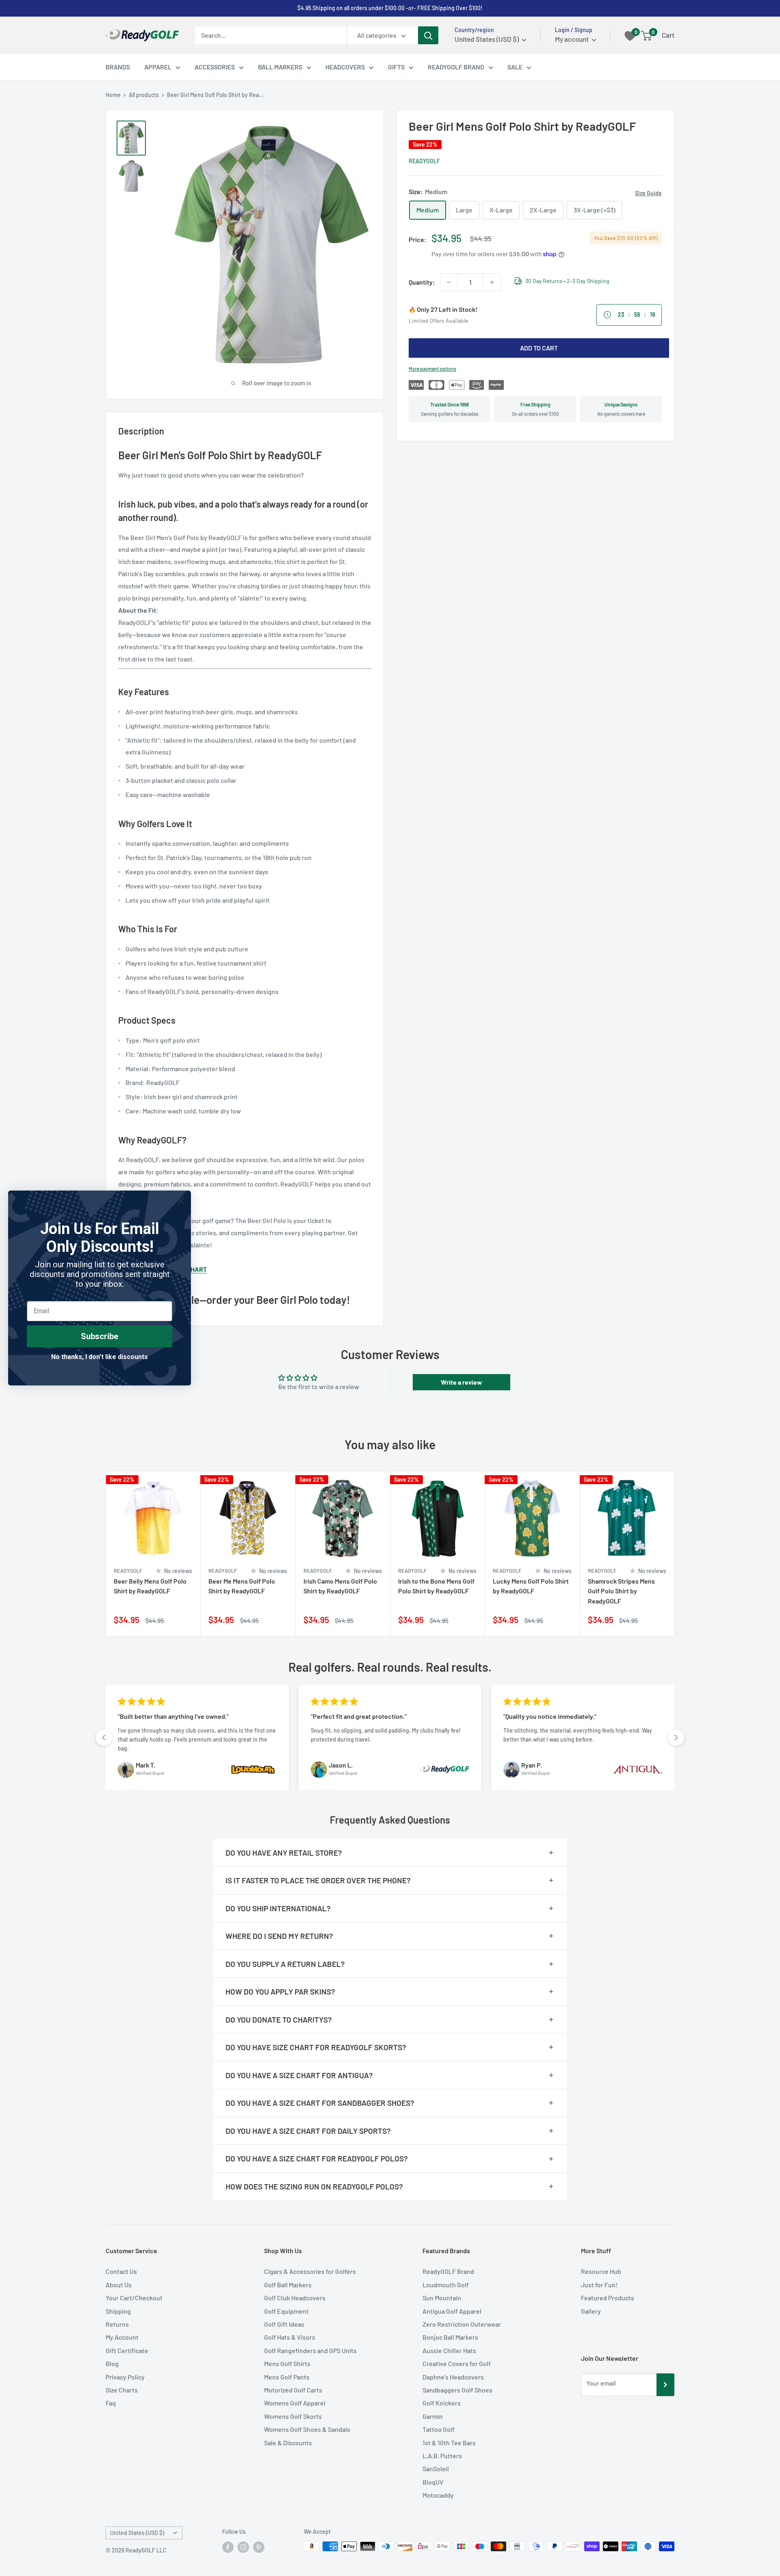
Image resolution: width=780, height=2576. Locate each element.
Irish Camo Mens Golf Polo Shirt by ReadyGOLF (340, 1586)
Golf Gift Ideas (284, 2324)
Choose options (184, 1621)
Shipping (118, 2311)
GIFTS (396, 67)
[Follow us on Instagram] (243, 2547)
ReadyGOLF (424, 161)
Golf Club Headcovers (295, 2298)
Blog (112, 2363)
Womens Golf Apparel (295, 2403)
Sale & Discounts (288, 2443)
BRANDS (118, 67)
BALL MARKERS (280, 67)
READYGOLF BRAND (456, 67)
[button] (104, 1738)
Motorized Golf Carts (293, 2390)
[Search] (428, 35)
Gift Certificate (127, 2350)
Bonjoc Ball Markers (450, 2337)
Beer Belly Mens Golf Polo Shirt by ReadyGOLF (150, 1586)
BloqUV (433, 2482)
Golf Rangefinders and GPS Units (310, 2350)
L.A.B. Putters (442, 2456)
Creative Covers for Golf (457, 2363)
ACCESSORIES (215, 67)
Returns (117, 2324)
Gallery (591, 2311)
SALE (515, 67)
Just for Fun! (599, 2285)
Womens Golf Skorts (293, 2416)
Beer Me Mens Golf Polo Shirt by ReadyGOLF (242, 1586)
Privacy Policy (125, 2377)
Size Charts (122, 2390)
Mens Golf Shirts (287, 2363)
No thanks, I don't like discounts (100, 1357)
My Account (122, 2337)
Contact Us (121, 2271)
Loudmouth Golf (446, 2285)
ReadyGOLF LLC (146, 2550)
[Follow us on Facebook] (228, 2547)
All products (144, 95)
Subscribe (100, 1336)
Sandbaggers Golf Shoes (457, 2390)
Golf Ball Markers (288, 2285)
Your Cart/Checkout (134, 2298)
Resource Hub (601, 2271)
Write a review (461, 1382)
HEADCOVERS (345, 67)
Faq (111, 2403)
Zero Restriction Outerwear (462, 2324)
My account (572, 39)
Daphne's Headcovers (453, 2377)
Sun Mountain (442, 2298)
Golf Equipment (286, 2311)
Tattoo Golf (439, 2429)
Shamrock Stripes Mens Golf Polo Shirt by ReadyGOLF (621, 1591)
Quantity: (422, 282)
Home (113, 95)
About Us (119, 2285)
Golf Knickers (442, 2403)
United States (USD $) (137, 2533)
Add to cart (539, 348)
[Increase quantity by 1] (492, 282)
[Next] (675, 1554)
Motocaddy (438, 2495)
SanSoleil (436, 2469)
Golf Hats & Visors (290, 2337)
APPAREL (158, 67)
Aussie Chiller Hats (449, 2350)
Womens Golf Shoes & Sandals (307, 2429)
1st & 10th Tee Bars (449, 2443)
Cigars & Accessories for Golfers (310, 2271)
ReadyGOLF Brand (448, 2271)
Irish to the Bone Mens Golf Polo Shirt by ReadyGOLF (436, 1586)
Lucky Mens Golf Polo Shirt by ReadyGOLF (531, 1586)
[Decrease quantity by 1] (449, 282)
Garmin (433, 2416)
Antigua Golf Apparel (452, 2311)
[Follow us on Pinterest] (259, 2547)
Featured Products (608, 2298)
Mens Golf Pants (287, 2377)
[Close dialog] (181, 1201)
